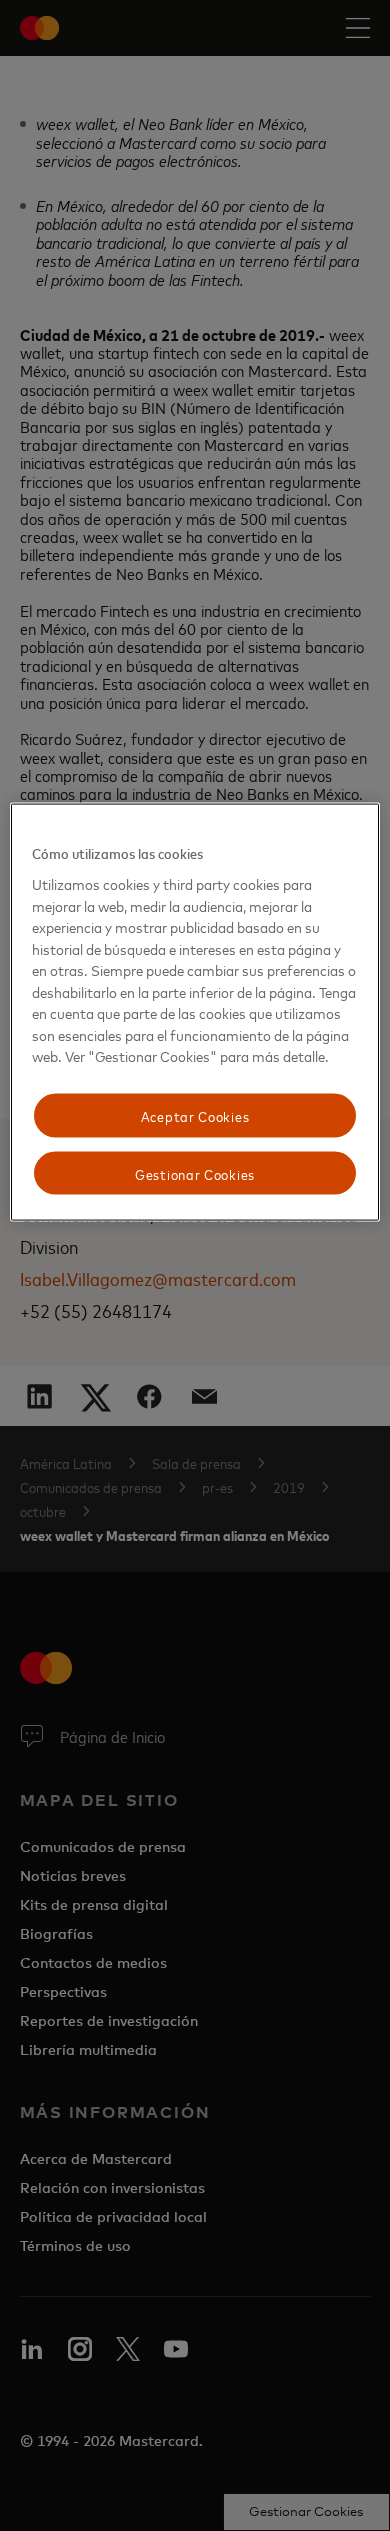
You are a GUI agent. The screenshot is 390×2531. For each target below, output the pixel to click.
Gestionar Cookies (195, 1172)
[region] (195, 1012)
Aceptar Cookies (195, 1115)
